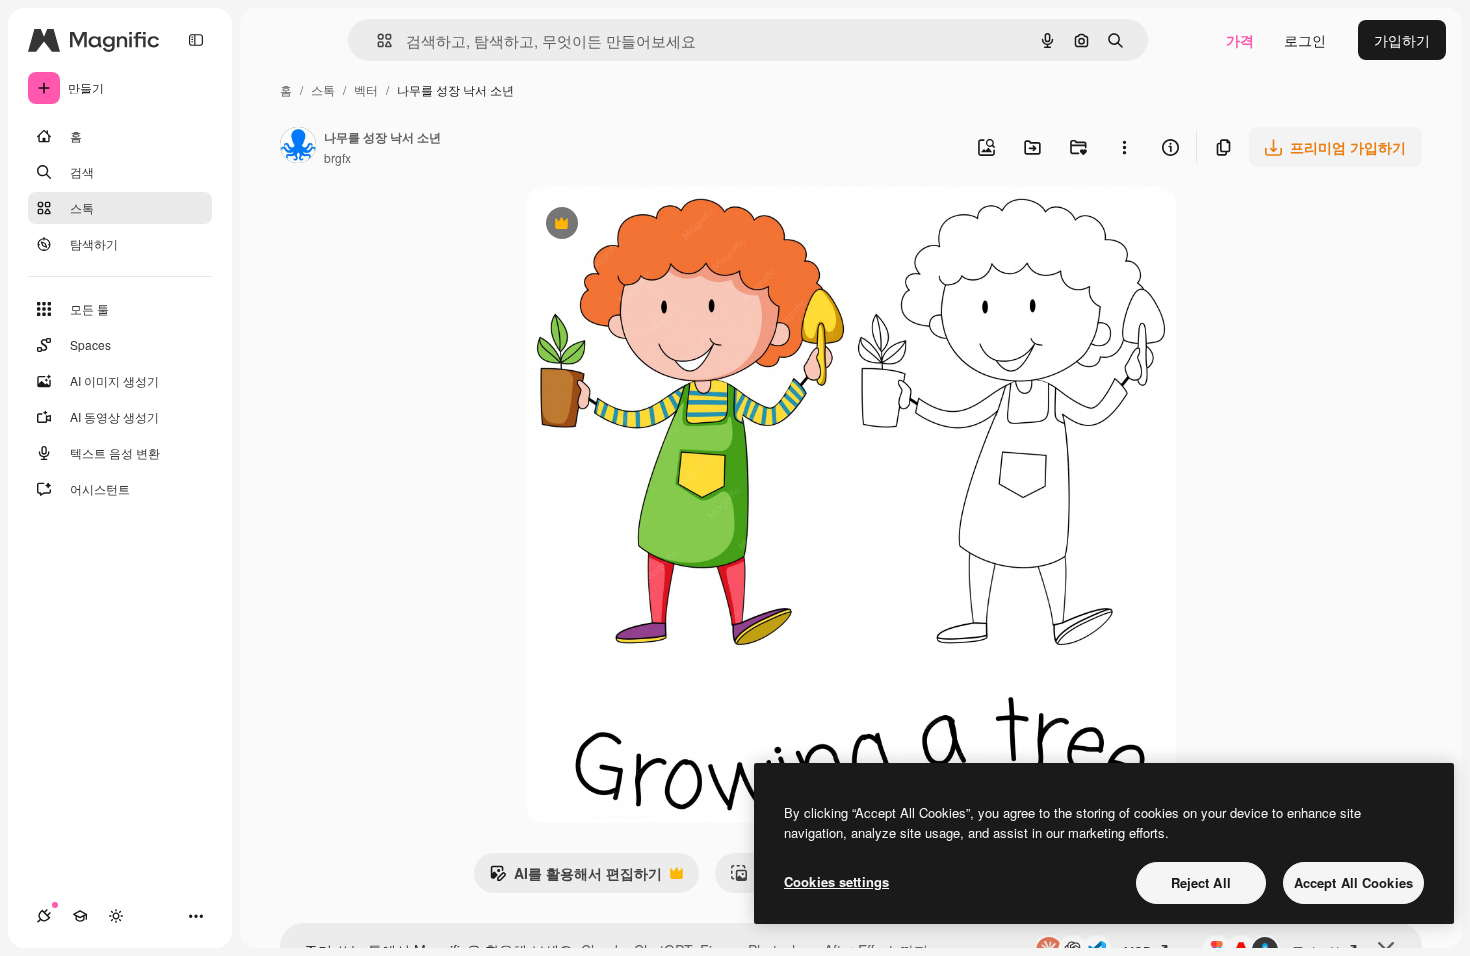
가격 (1240, 40)
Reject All (1201, 882)
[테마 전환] (116, 916)
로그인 (1305, 40)
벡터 (366, 89)
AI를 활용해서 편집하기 (575, 878)
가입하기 (1402, 40)
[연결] (44, 916)
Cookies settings (836, 881)
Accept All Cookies (1353, 882)
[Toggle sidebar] (196, 40)
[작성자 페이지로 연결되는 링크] (298, 147)
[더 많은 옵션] (1124, 147)
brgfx (337, 157)
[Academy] (80, 916)
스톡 (323, 89)
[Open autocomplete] (376, 40)
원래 (641, 225)
